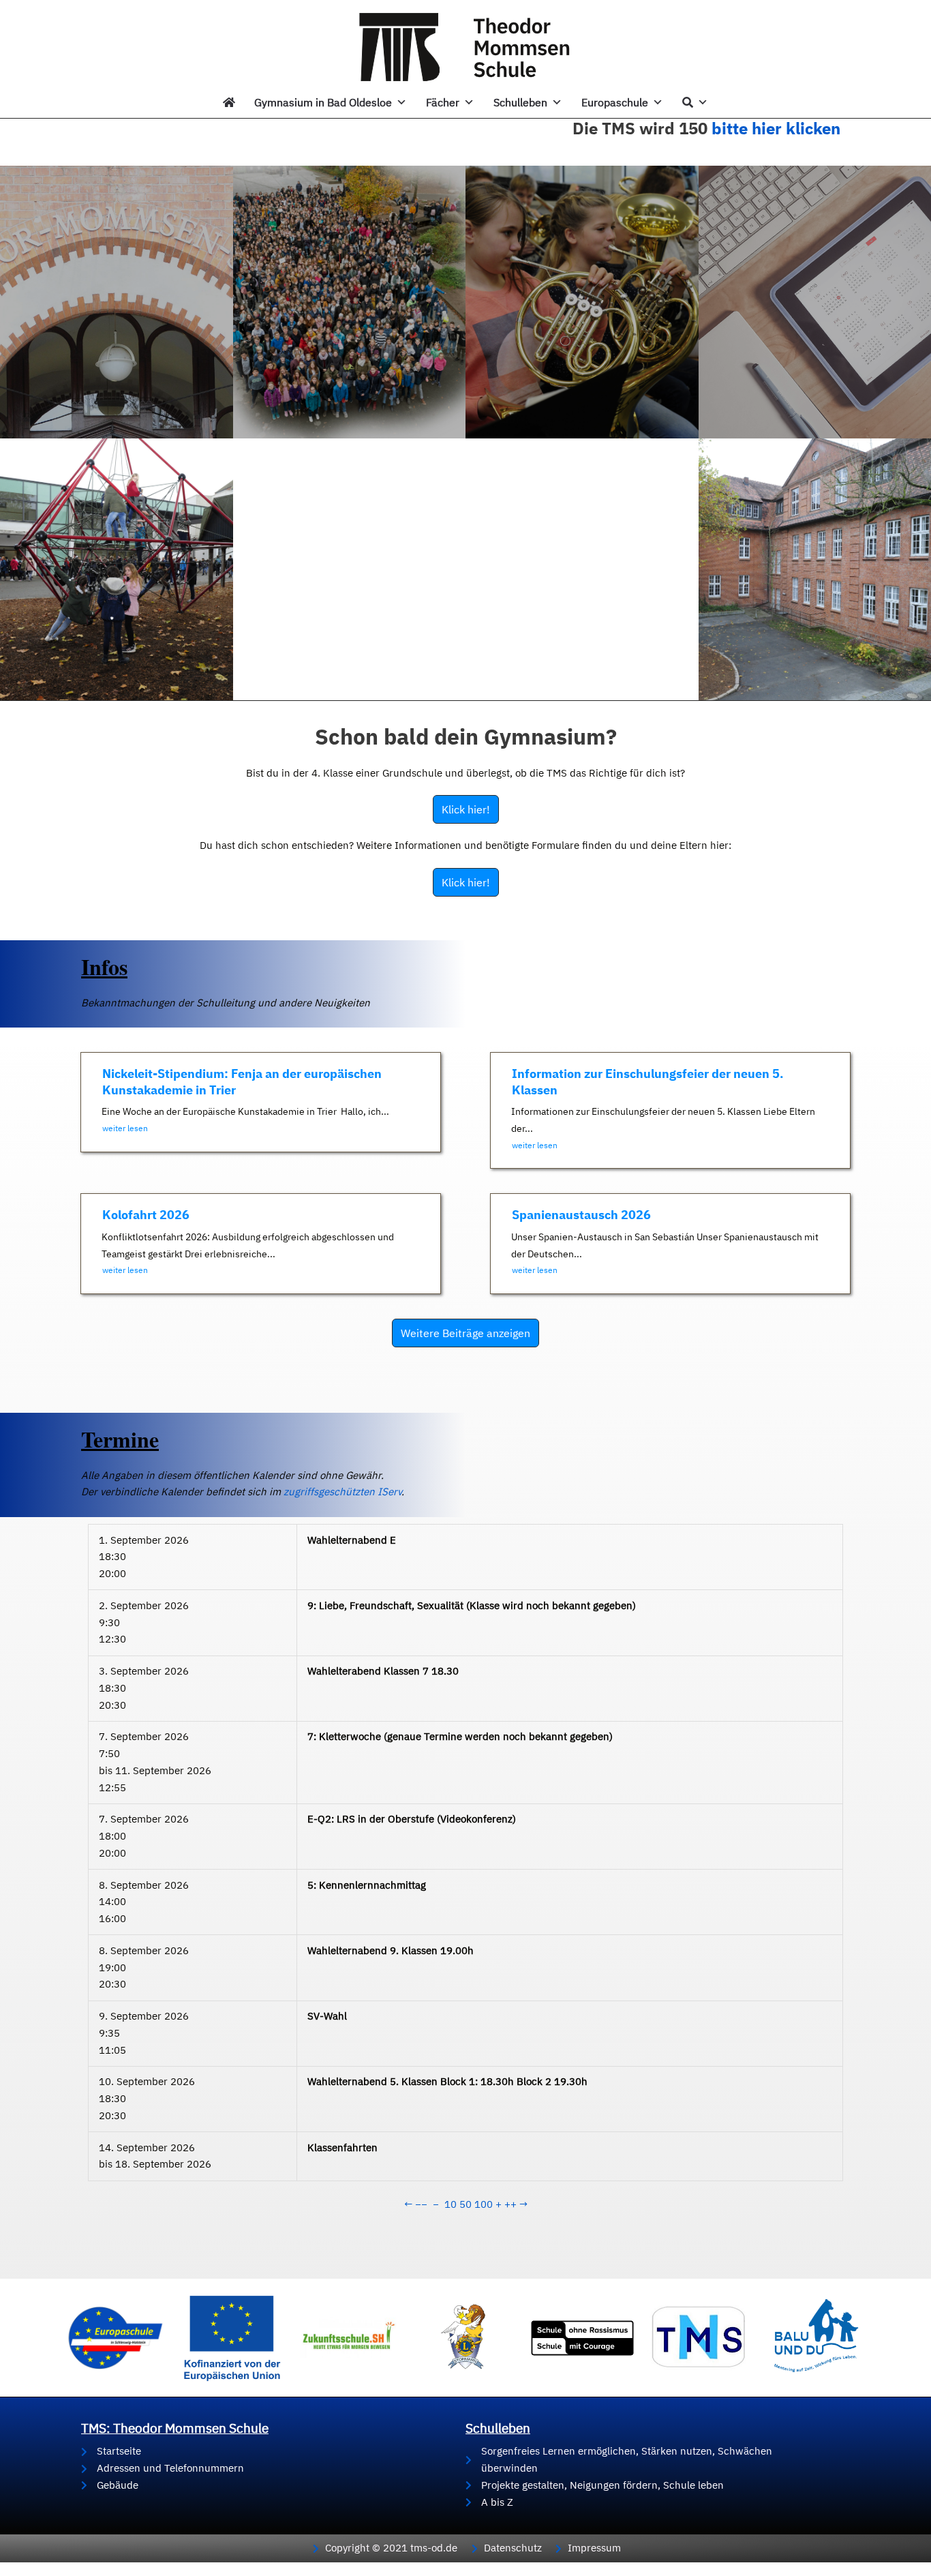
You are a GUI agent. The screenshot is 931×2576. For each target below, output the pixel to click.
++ (510, 2204)
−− (421, 2204)
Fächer (443, 102)
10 (451, 2204)
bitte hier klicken (776, 128)
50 (465, 2204)
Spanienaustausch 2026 (581, 1215)
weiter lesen (125, 1128)
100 (484, 2204)
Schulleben (520, 102)
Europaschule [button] (615, 102)
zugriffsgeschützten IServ (342, 1492)
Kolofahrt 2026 (146, 1215)
